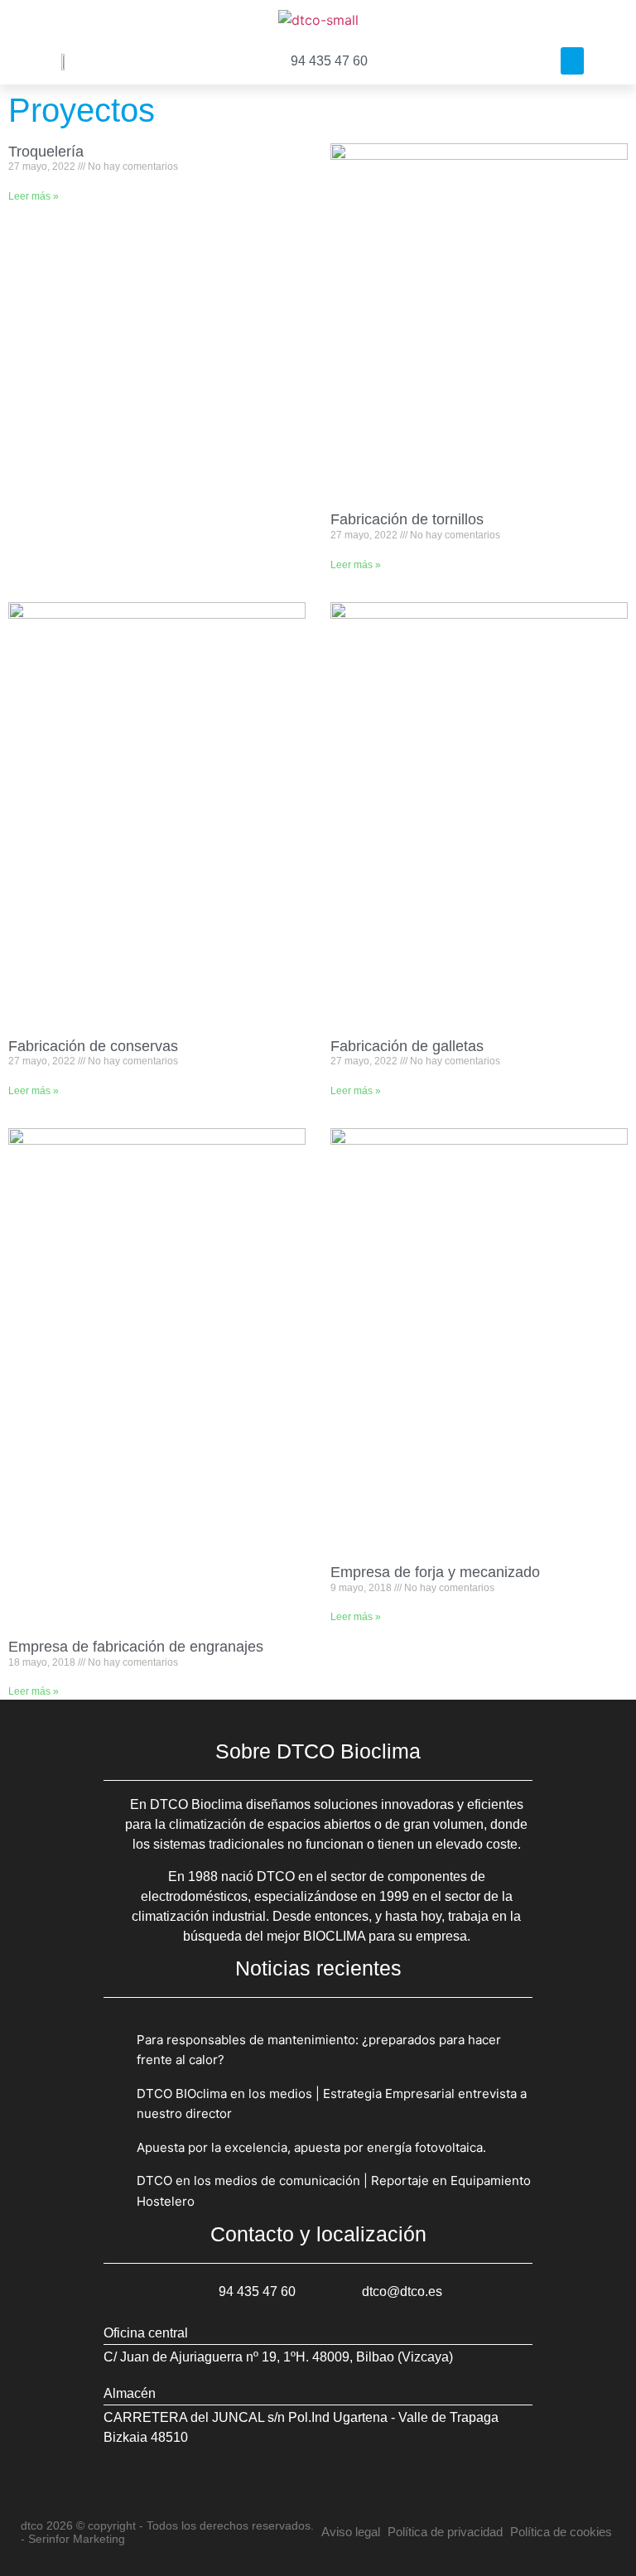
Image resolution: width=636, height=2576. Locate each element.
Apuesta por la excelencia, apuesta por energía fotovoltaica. (311, 2147)
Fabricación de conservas (93, 1046)
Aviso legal (351, 2532)
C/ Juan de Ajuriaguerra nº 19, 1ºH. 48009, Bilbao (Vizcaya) (278, 2357)
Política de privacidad (445, 2532)
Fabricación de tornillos (407, 519)
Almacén (130, 2393)
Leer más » (34, 196)
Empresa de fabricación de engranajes (136, 1647)
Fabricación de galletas (407, 1046)
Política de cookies (561, 2532)
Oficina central (146, 2333)
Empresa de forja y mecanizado (435, 1572)
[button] (572, 61)
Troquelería (46, 152)
